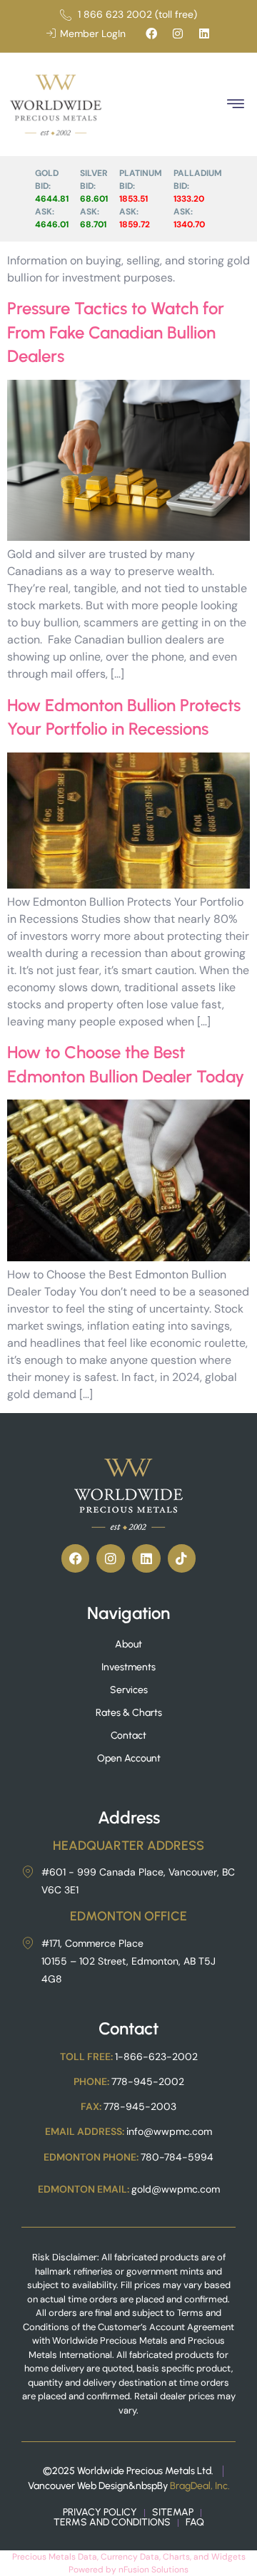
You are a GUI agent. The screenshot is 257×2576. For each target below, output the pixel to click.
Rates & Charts (129, 1713)
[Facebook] (151, 33)
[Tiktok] (182, 1558)
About (128, 1644)
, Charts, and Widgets (202, 2557)
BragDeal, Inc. (200, 2486)
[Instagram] (178, 33)
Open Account (129, 1758)
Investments (128, 1667)
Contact (128, 1736)
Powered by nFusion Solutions (128, 2570)
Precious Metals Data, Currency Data (86, 2557)
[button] (235, 104)
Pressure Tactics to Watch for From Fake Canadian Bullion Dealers (116, 332)
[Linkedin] (204, 33)
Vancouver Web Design (78, 2486)
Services (129, 1690)
